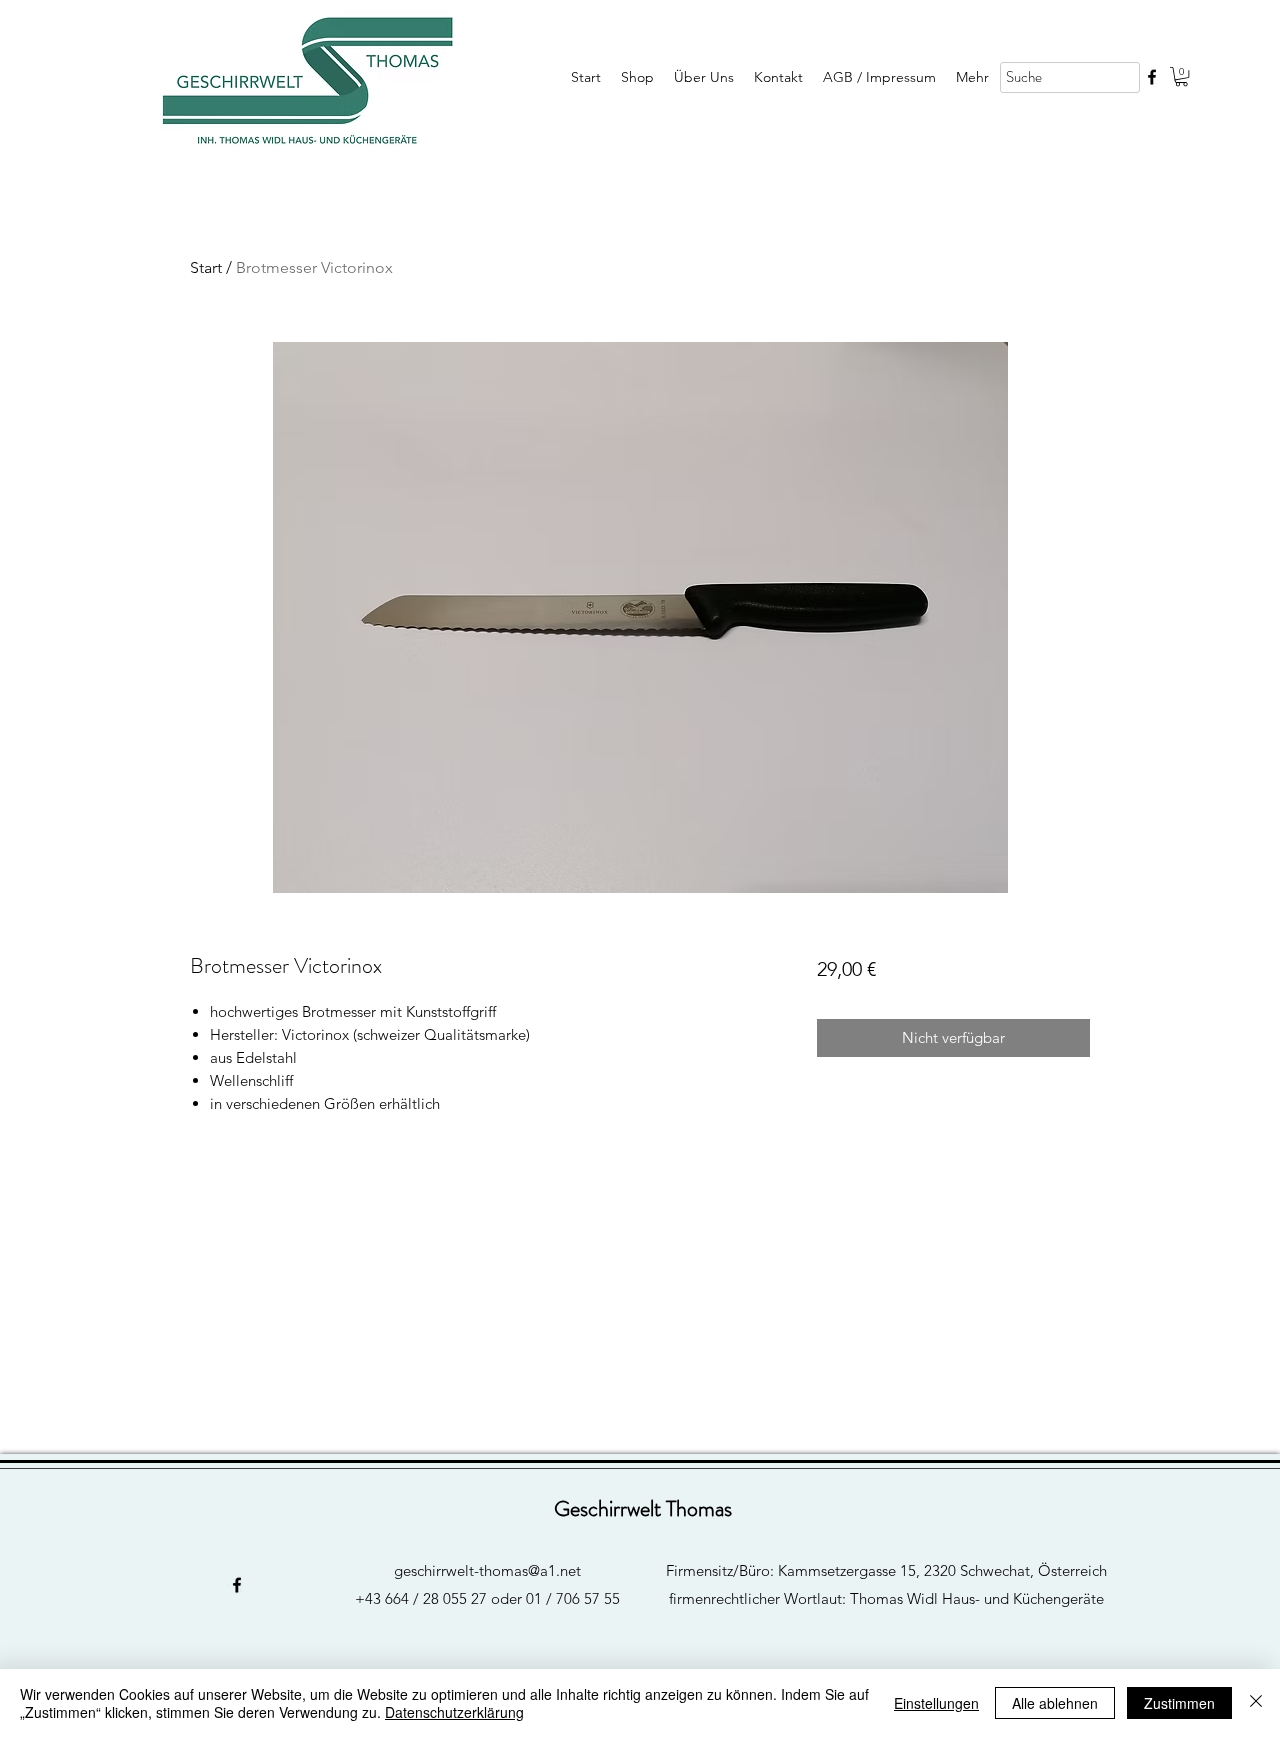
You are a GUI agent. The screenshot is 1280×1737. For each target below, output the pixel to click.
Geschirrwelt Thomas (643, 1508)
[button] (1181, 76)
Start (206, 267)
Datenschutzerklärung (454, 1712)
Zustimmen (1179, 1703)
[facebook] (1152, 77)
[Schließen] (1256, 1703)
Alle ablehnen (1055, 1703)
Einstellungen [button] (936, 1703)
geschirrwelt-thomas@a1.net (487, 1570)
